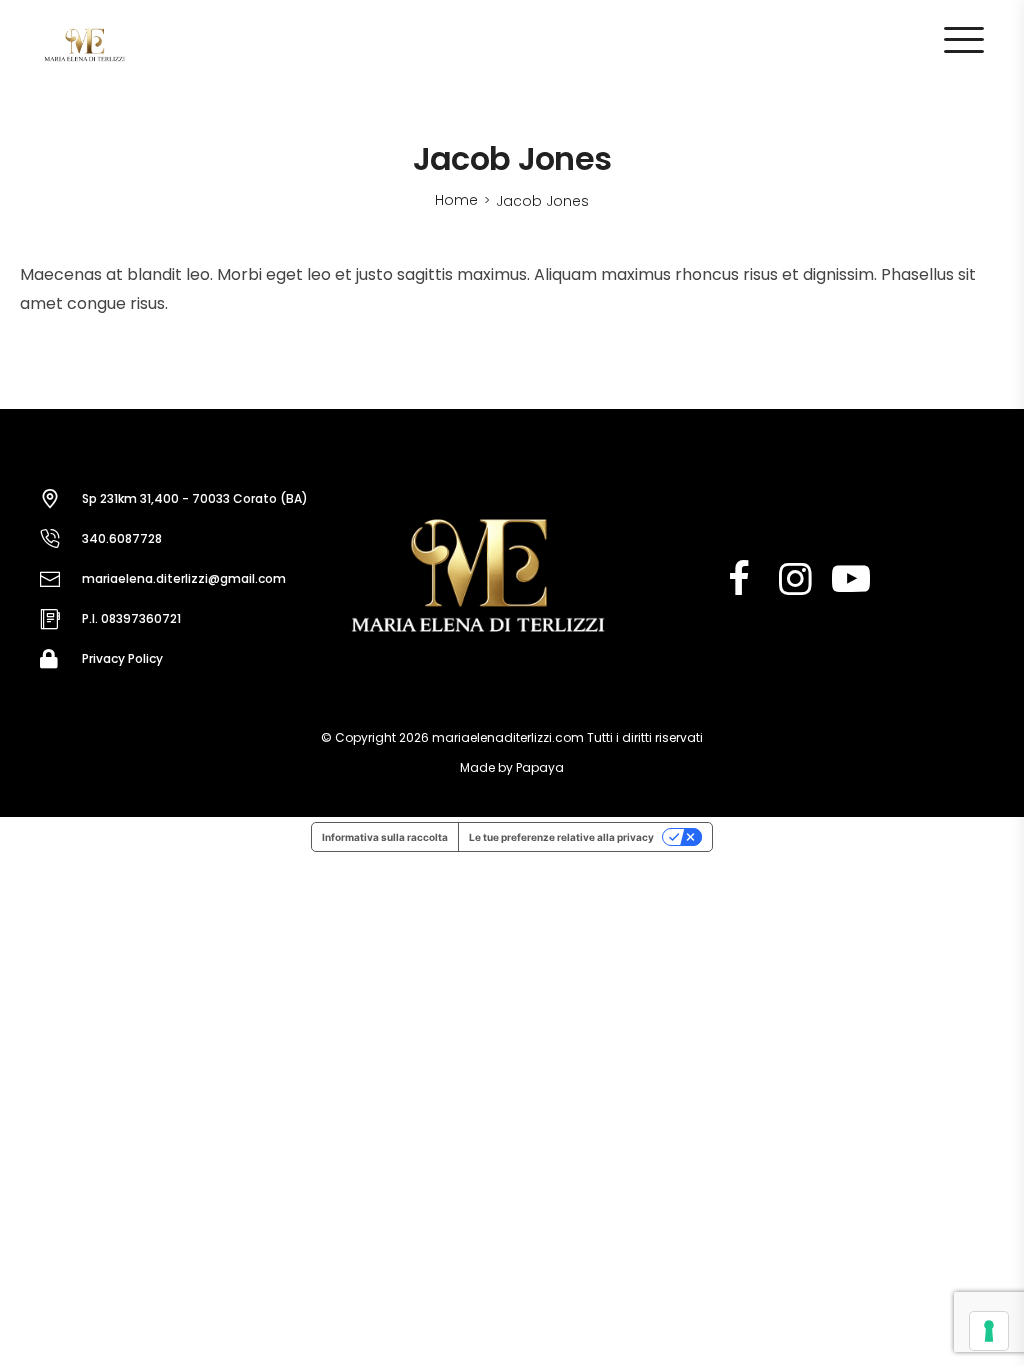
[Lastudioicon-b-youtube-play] (851, 579)
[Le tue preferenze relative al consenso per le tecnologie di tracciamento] (989, 1331)
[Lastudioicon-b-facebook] (739, 579)
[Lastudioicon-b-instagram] (795, 579)
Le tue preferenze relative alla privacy (561, 837)
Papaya (540, 767)
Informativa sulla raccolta (385, 837)
